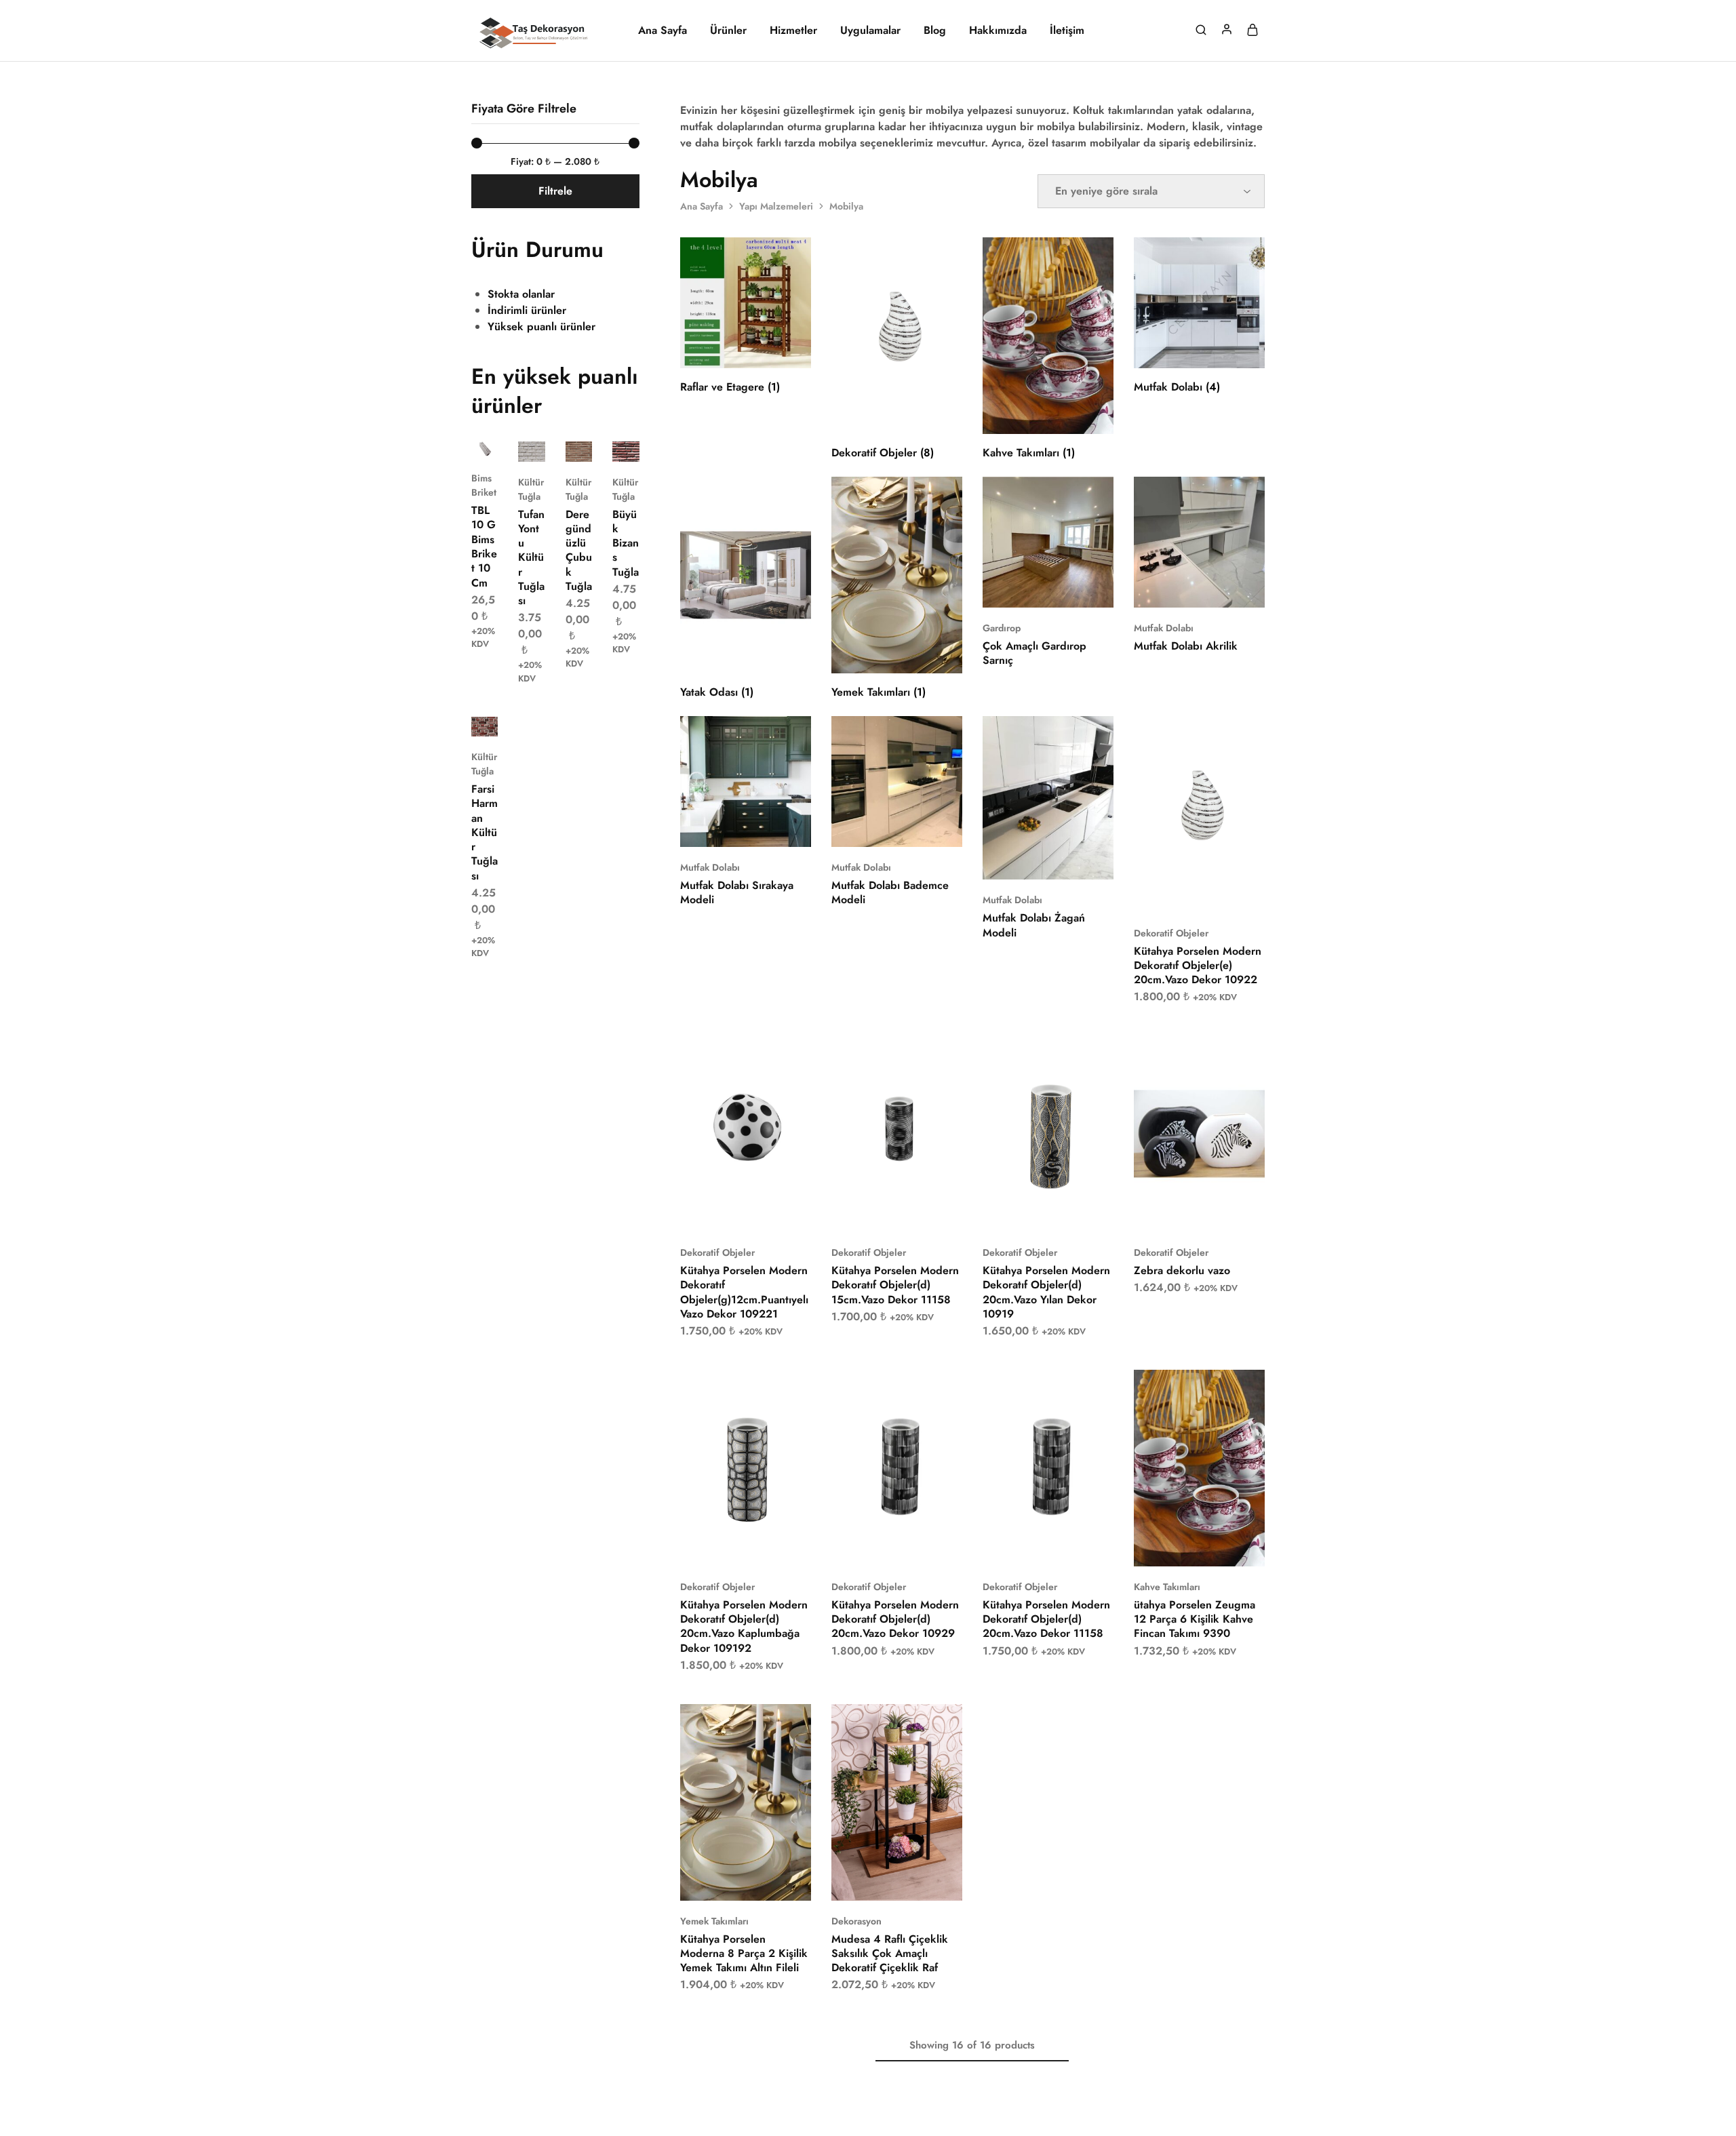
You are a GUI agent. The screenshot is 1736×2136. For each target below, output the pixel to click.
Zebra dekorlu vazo (1182, 1270)
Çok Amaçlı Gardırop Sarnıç (1034, 653)
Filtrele (555, 191)
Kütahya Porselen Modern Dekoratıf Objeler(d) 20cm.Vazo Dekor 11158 (1046, 1619)
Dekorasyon (856, 1921)
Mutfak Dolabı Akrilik (1186, 646)
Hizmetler (793, 31)
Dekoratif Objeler (1171, 933)
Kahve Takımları (1167, 1587)
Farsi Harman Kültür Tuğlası (485, 832)
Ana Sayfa (663, 31)
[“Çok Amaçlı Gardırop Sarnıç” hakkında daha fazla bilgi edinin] (1031, 587)
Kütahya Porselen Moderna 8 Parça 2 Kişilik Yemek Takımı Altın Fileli (744, 1954)
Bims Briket (484, 485)
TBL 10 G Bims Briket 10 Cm (484, 546)
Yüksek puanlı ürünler (541, 327)
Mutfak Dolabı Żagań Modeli (1034, 925)
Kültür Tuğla (531, 489)
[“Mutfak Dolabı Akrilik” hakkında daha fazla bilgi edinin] (1182, 587)
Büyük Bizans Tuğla (626, 543)
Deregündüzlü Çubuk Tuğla (579, 550)
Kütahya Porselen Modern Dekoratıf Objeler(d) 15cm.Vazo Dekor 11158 (895, 1285)
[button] (1182, 892)
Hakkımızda (998, 31)
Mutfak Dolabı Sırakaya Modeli (737, 892)
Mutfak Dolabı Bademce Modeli (890, 892)
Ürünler (728, 31)
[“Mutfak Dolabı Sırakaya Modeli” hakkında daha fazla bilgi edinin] (728, 827)
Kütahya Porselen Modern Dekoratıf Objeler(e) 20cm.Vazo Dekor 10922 (1198, 966)
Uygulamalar (870, 31)
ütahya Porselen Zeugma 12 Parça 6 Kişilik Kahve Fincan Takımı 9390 (1195, 1619)
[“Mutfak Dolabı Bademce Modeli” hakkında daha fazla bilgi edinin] (880, 827)
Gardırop (1002, 628)
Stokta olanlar (521, 294)
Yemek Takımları (714, 1921)
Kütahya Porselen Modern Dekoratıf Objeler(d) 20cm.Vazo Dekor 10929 (895, 1619)
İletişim (1067, 31)
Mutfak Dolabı (1164, 628)
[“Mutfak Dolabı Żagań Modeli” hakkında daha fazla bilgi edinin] (1031, 859)
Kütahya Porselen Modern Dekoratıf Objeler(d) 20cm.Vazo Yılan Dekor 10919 (1046, 1292)
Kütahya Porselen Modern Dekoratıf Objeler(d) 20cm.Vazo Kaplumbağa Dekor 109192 (744, 1626)
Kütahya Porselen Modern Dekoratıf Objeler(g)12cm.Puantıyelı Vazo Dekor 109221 (744, 1292)
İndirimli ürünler (527, 310)
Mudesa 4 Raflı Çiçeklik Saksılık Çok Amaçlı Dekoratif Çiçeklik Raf (890, 1954)
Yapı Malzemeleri (776, 206)
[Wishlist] (1093, 497)
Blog (935, 31)
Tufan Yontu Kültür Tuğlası (531, 558)
